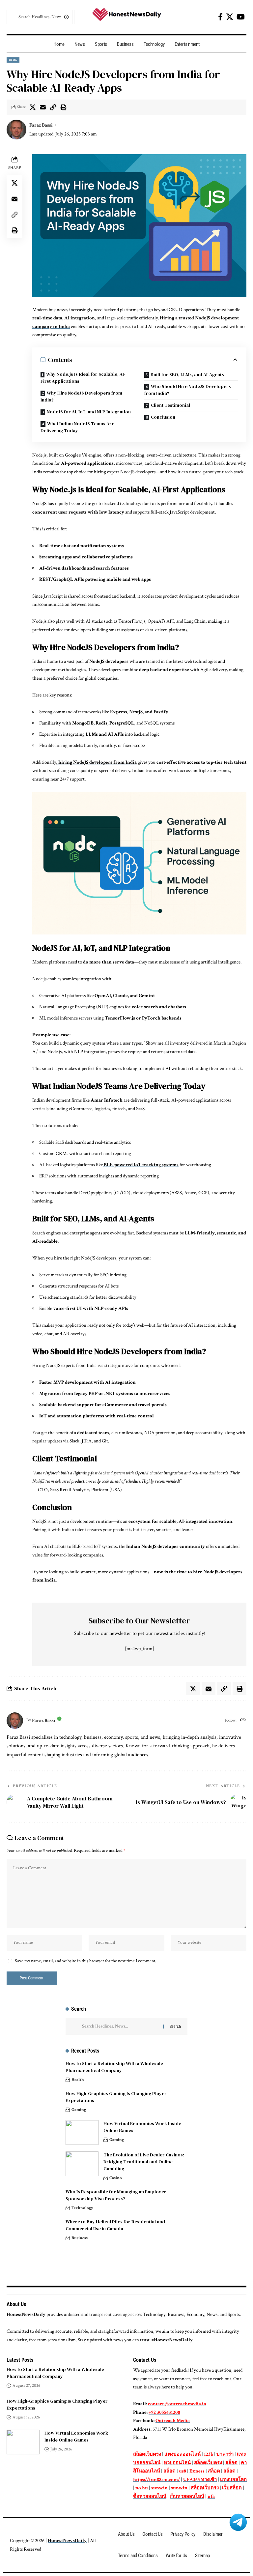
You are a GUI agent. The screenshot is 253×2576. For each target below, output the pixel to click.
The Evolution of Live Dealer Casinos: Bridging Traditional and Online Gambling (144, 2162)
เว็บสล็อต (232, 2488)
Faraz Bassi (41, 125)
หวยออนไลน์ (177, 2463)
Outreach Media (173, 2421)
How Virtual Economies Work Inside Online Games (76, 2436)
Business (80, 2238)
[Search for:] (120, 2027)
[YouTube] (241, 17)
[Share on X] (33, 107)
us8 (183, 2471)
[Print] (63, 107)
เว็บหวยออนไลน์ (187, 2496)
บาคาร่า (225, 2454)
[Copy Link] (53, 107)
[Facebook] (220, 17)
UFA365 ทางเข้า (200, 2480)
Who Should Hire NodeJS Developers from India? (188, 390)
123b (209, 2454)
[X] (230, 17)
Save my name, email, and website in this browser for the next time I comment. (85, 1961)
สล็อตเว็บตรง (147, 2454)
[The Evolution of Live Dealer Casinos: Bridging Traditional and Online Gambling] (82, 2164)
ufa (211, 2496)
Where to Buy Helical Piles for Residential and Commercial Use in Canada (115, 2225)
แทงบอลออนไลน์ (183, 2454)
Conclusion (163, 417)
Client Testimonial (170, 405)
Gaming (79, 2110)
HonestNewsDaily (67, 2541)
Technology (82, 2208)
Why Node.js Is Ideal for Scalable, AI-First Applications (83, 378)
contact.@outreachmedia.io (177, 2404)
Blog (13, 60)
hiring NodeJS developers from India (97, 762)
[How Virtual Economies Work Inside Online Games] (82, 2132)
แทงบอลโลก (233, 2480)
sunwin (159, 2488)
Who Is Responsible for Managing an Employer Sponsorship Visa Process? (116, 2195)
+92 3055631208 (164, 2412)
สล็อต (231, 2463)
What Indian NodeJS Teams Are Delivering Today (77, 427)
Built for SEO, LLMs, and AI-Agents (187, 374)
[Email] (43, 107)
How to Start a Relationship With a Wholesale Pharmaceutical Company (114, 2067)
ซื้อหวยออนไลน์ (150, 2496)
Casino (116, 2178)
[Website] (243, 1721)
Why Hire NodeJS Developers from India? (81, 396)
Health (78, 2080)
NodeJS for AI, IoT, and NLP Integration (89, 412)
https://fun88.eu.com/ (156, 2480)
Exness (197, 2471)
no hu (142, 2488)
